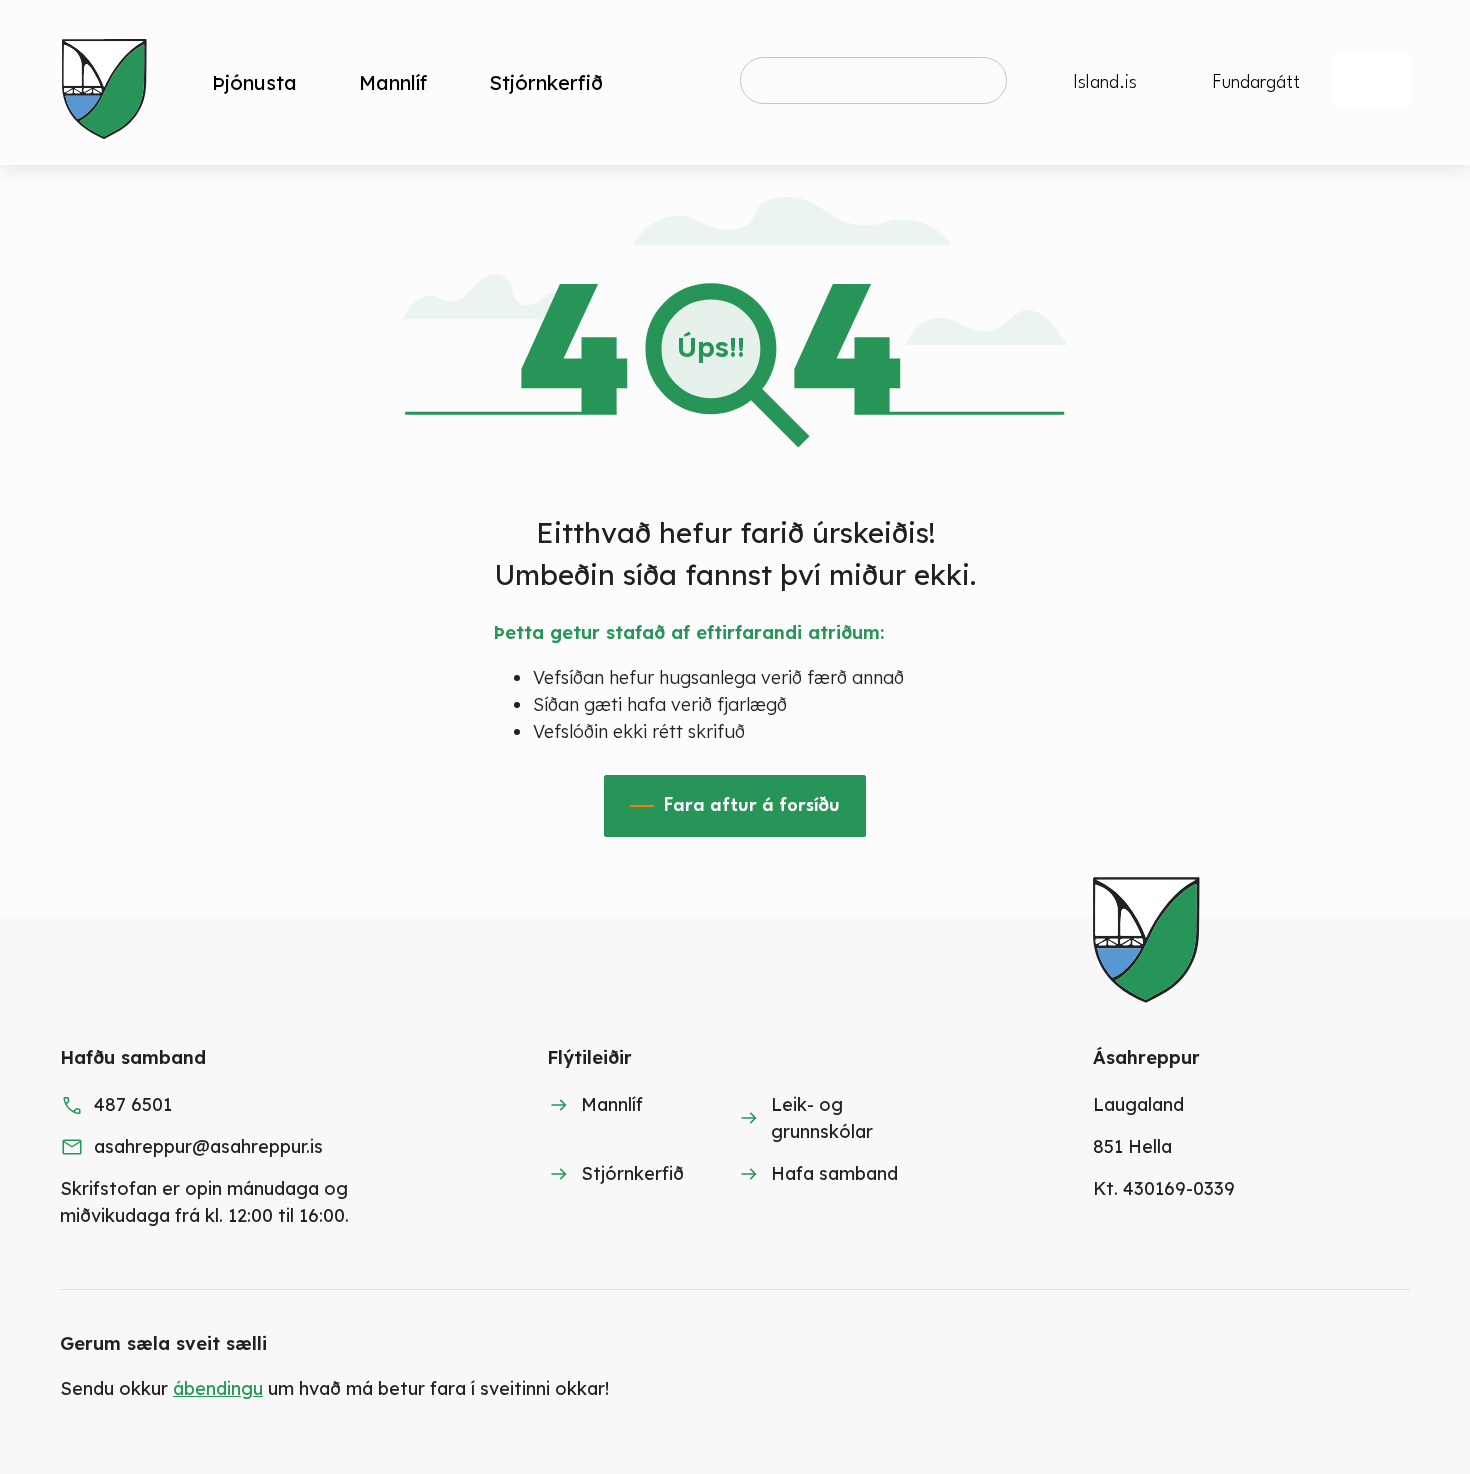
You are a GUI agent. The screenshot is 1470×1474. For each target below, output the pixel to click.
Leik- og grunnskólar (822, 1118)
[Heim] (108, 82)
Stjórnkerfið (632, 1173)
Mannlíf (612, 1104)
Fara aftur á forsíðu (752, 806)
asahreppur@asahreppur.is (208, 1146)
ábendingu (218, 1388)
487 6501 (133, 1104)
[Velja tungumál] (1372, 80)
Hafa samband (834, 1173)
